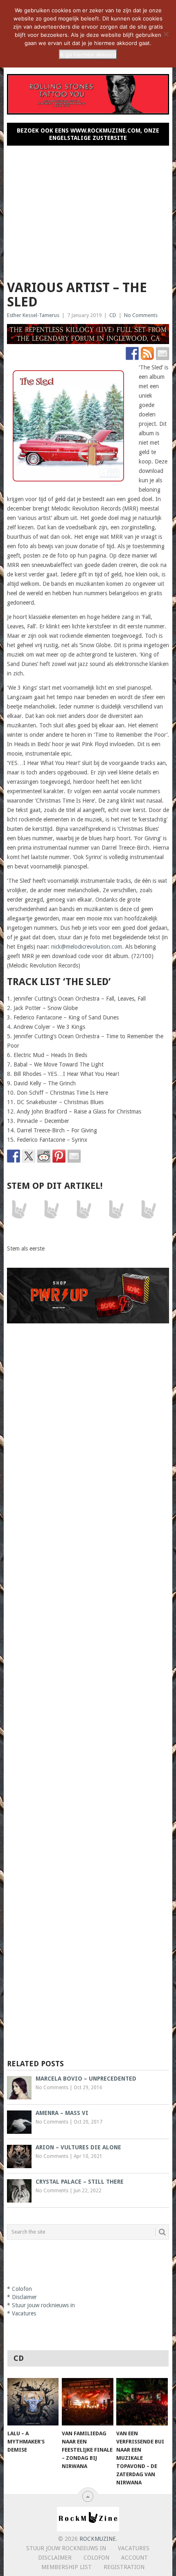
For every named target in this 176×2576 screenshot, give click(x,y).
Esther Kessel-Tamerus (33, 315)
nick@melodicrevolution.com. (87, 947)
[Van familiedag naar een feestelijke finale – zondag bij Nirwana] (87, 2402)
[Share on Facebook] (14, 1156)
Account (134, 2558)
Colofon (22, 2289)
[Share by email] (74, 1156)
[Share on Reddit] (44, 1156)
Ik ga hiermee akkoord (88, 54)
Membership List (67, 2567)
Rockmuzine (98, 2539)
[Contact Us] (162, 353)
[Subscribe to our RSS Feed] (147, 353)
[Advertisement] (88, 209)
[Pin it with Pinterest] (59, 1156)
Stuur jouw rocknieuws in (43, 2305)
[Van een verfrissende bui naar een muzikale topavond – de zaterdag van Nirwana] (142, 2402)
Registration (124, 2567)
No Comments (141, 315)
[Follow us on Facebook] (132, 353)
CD (113, 315)
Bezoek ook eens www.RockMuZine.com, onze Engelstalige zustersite (88, 134)
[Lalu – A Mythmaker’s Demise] (33, 2402)
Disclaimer (24, 2297)
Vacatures (24, 2313)
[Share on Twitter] (29, 1156)
